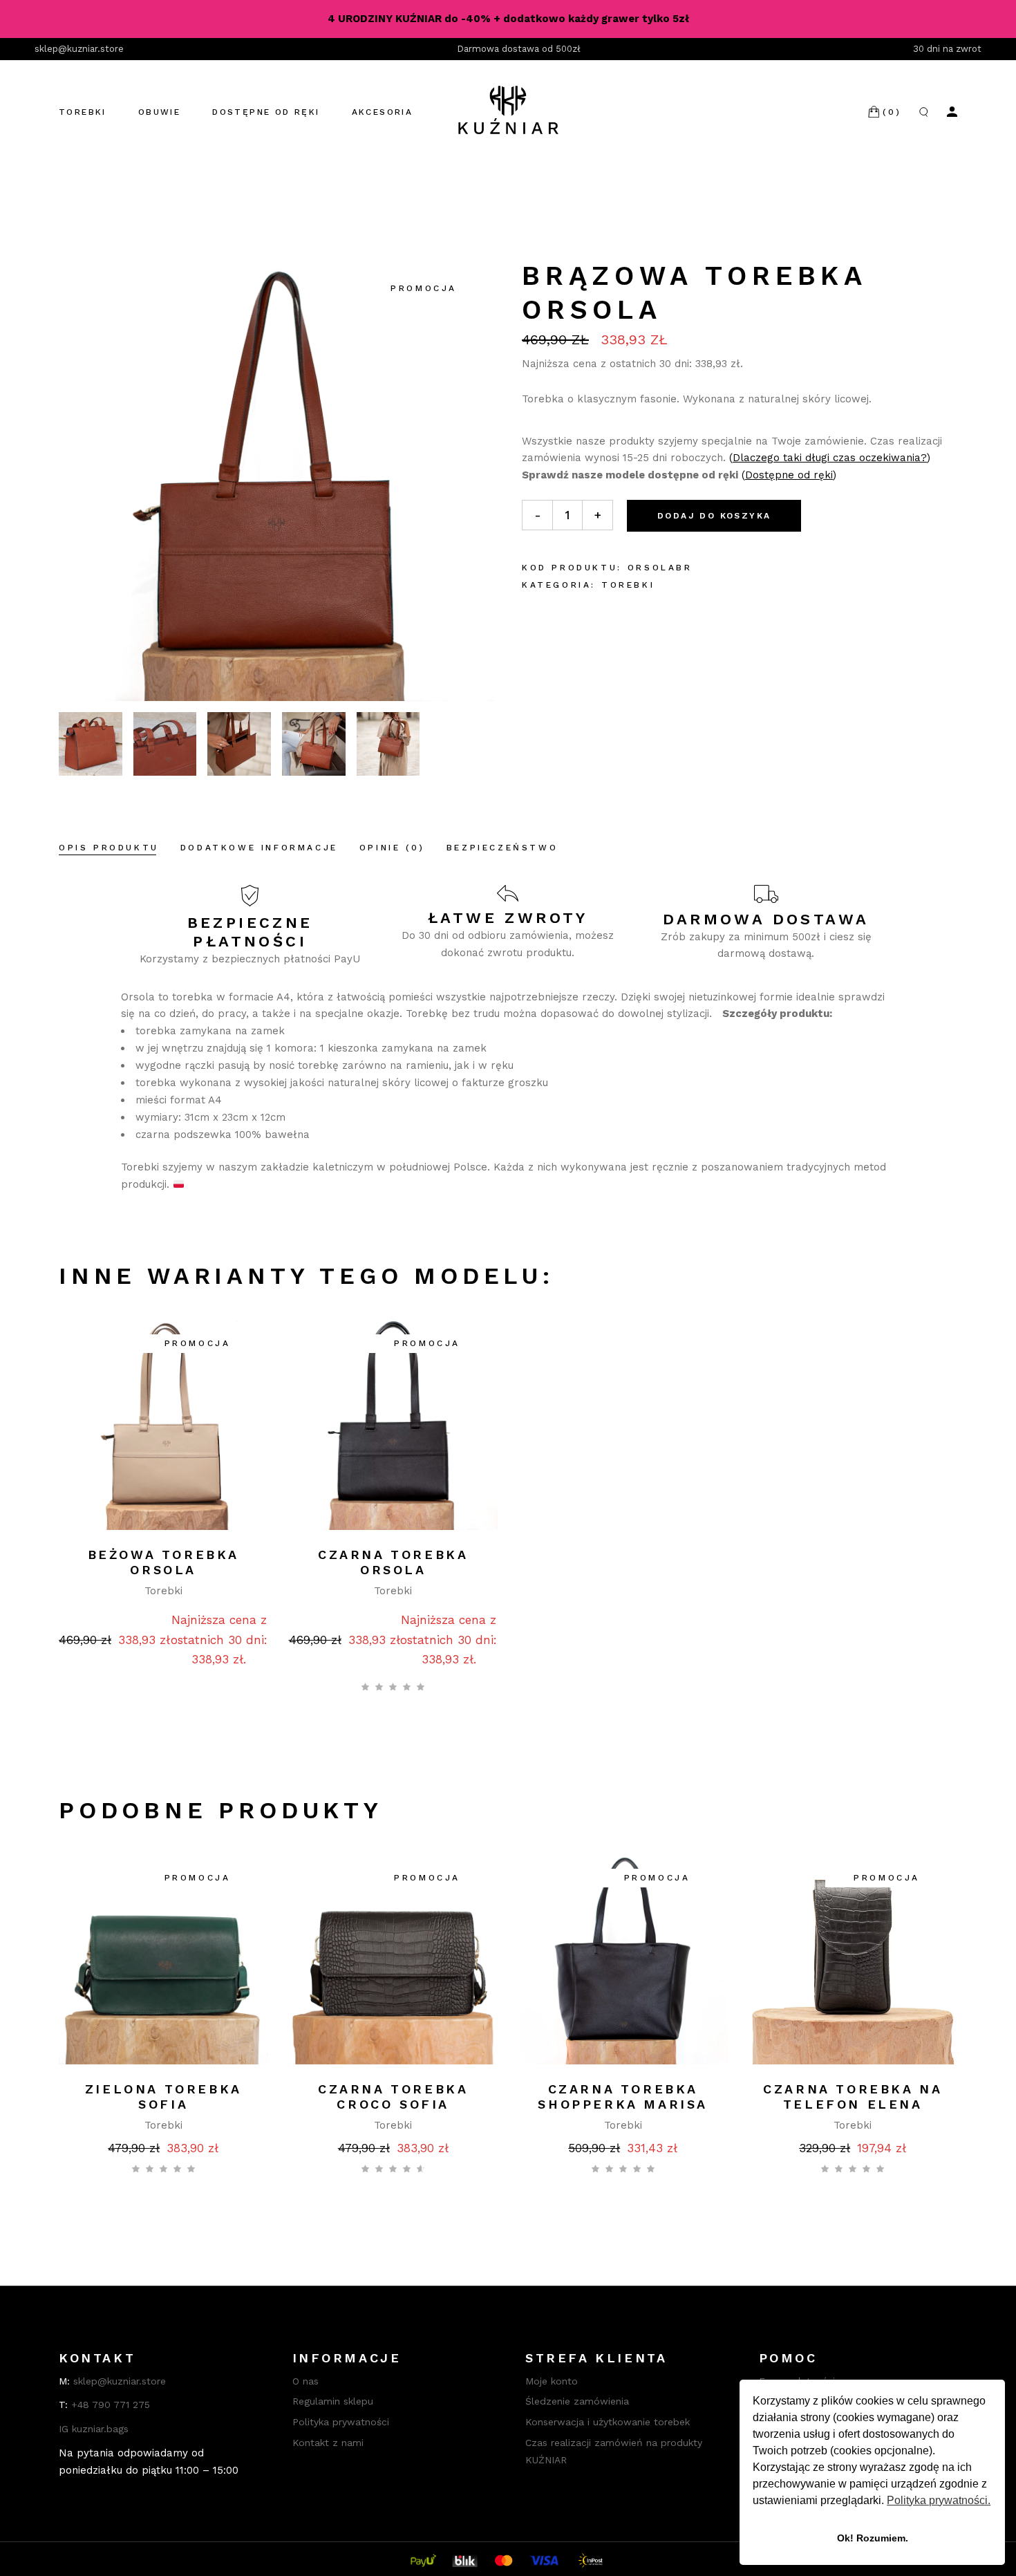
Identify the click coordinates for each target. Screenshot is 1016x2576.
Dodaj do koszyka (714, 516)
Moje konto (552, 2381)
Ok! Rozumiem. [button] (873, 2538)
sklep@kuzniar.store (79, 49)
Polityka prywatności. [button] (939, 2500)
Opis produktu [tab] (109, 848)
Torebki (628, 585)
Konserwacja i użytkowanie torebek (608, 2422)
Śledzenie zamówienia (577, 2401)
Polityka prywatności (341, 2422)
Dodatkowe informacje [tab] (259, 848)
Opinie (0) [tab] (392, 848)
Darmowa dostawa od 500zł (519, 49)
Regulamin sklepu (333, 2401)
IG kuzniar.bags (94, 2429)
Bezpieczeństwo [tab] (502, 848)
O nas (305, 2381)
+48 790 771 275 (111, 2405)
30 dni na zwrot (947, 49)
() (830, 458)
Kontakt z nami (328, 2443)
